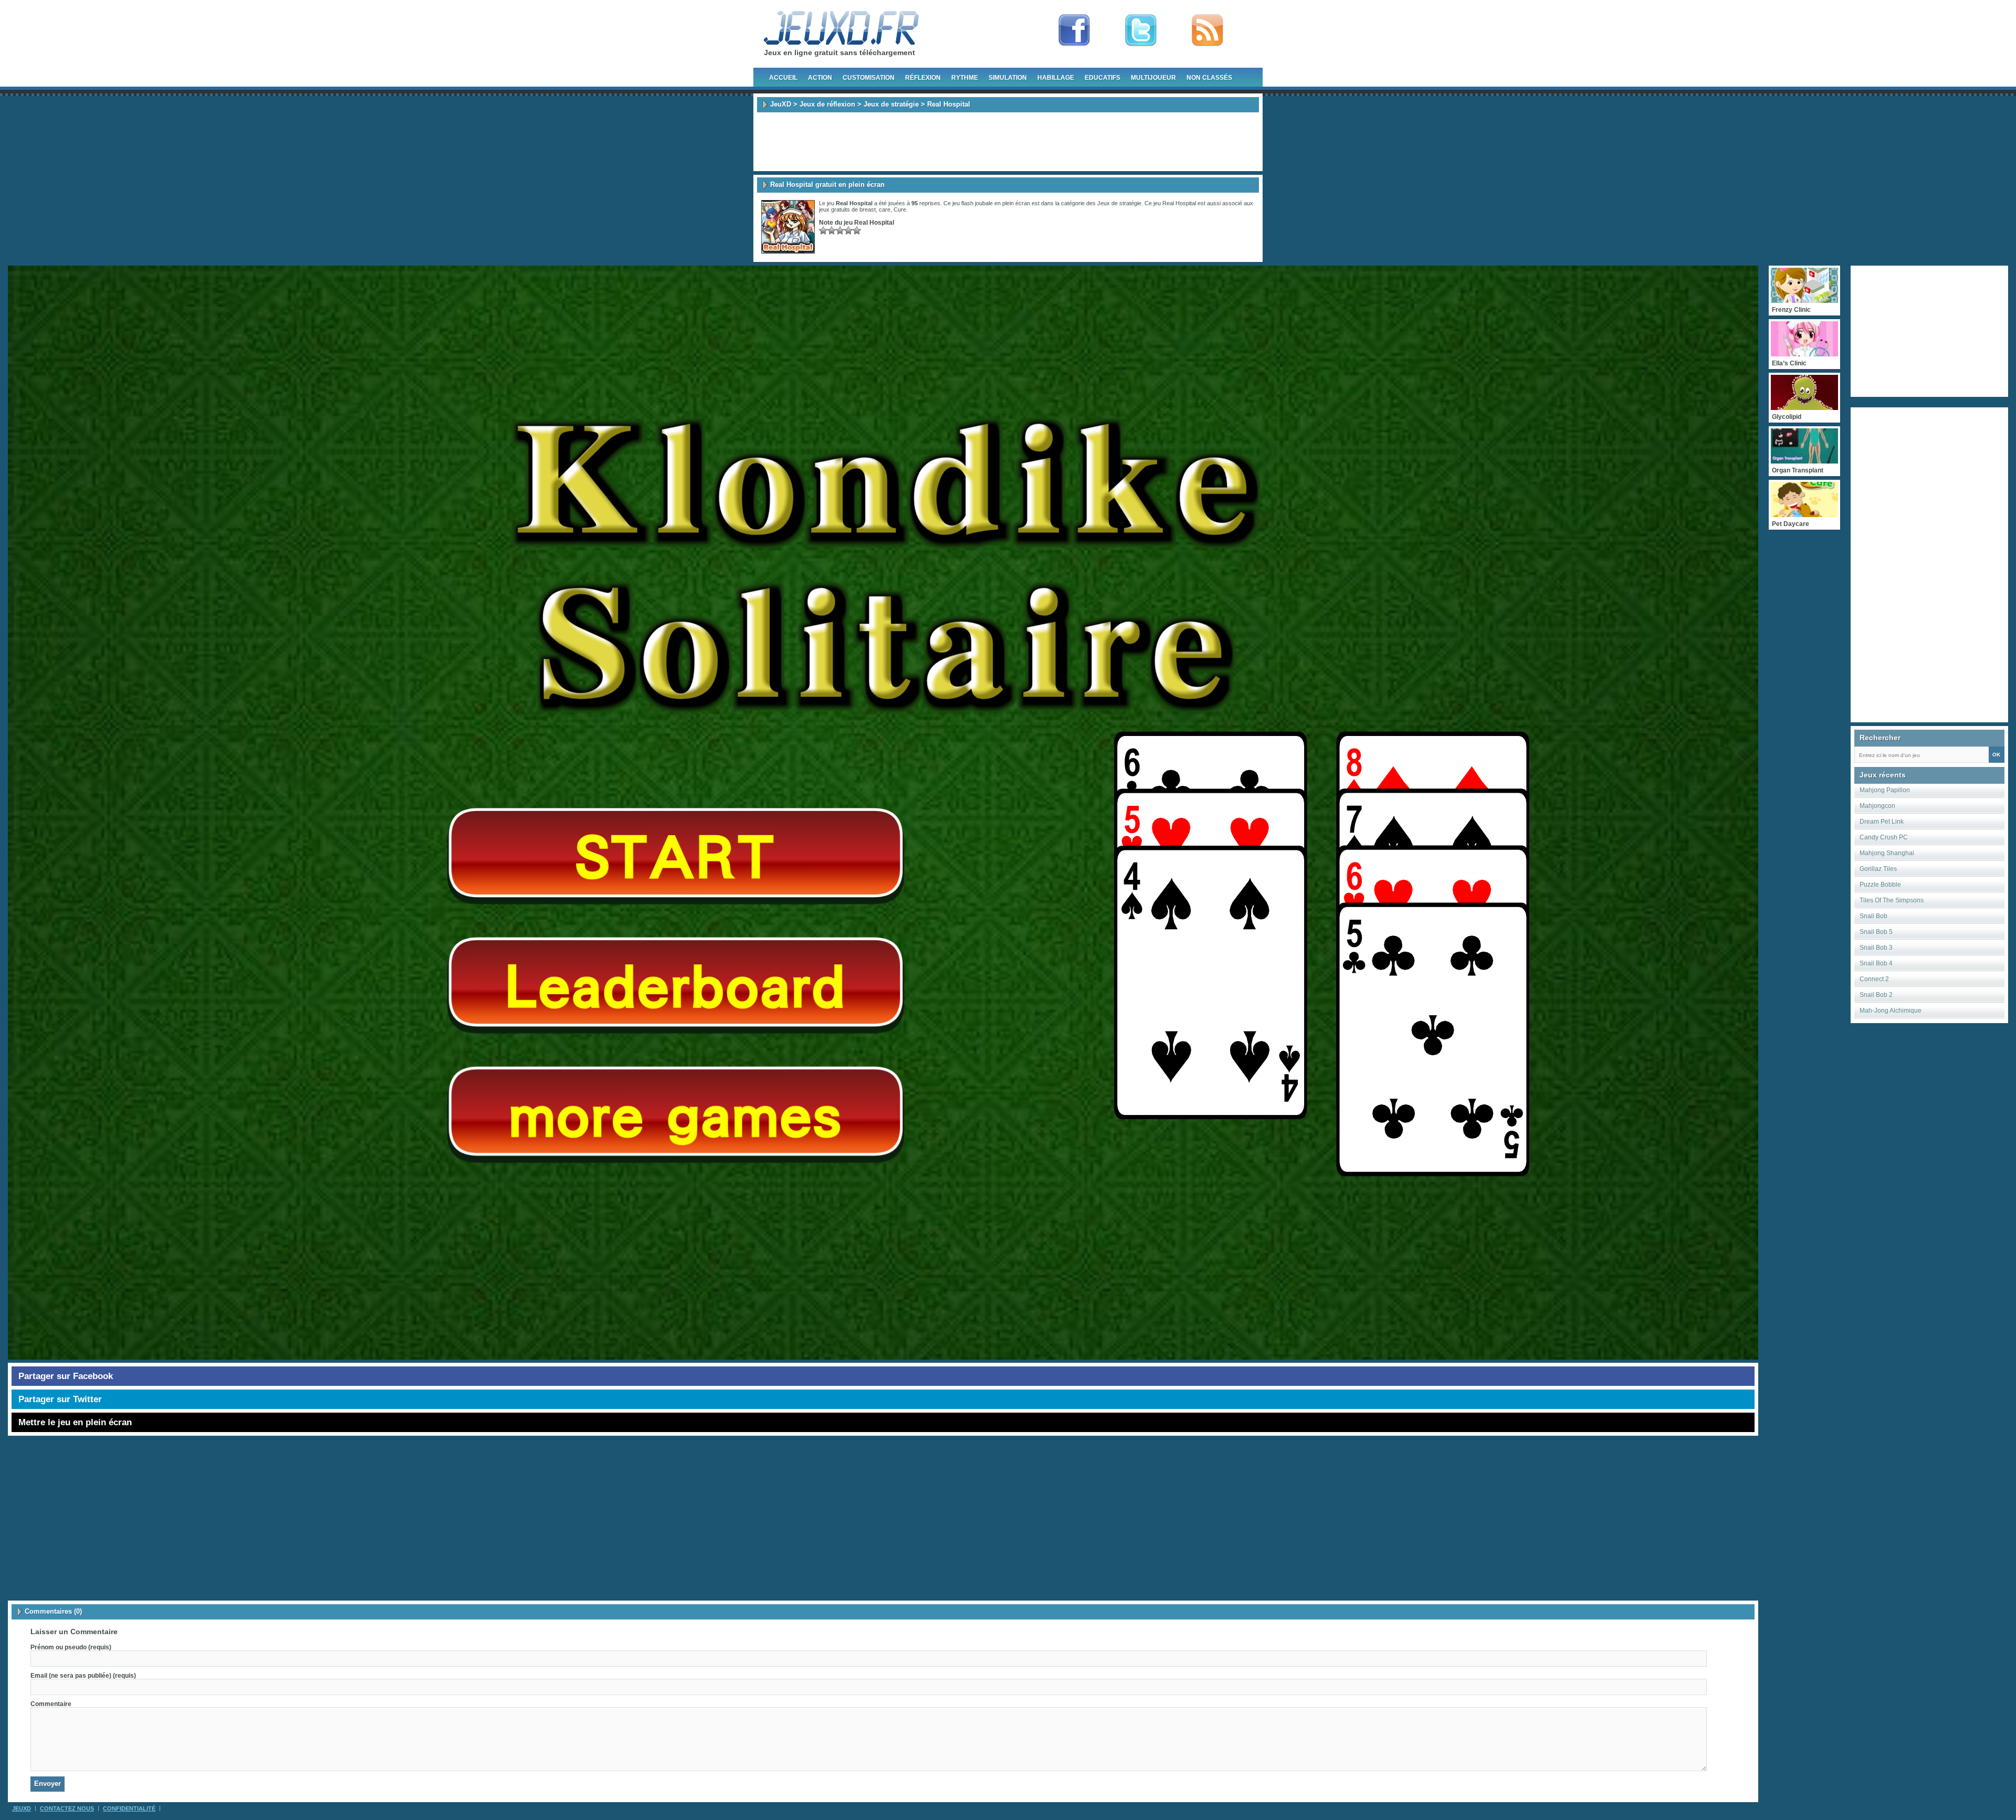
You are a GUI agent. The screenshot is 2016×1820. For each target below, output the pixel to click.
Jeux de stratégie (891, 104)
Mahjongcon (1877, 806)
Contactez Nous (67, 1808)
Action (820, 78)
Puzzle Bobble (1880, 885)
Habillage (1056, 78)
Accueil (783, 78)
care (885, 209)
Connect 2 (1874, 979)
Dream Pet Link (1882, 822)
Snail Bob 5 (1876, 932)
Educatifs (1102, 78)
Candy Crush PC (1884, 837)
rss (1207, 30)
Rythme (965, 78)
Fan (1074, 30)
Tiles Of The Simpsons (1892, 900)
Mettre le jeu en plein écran (75, 1422)
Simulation (1008, 78)
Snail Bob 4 (1876, 963)
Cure (900, 209)
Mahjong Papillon (1885, 790)
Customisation (869, 78)
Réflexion (923, 78)
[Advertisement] (1008, 142)
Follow (1141, 30)
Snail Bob (1873, 916)
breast (868, 209)
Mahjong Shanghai (1887, 853)
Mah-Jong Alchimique (1891, 1011)
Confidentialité (129, 1808)
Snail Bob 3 (1876, 948)
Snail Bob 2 (1876, 995)
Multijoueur (1153, 78)
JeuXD (781, 104)
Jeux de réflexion (827, 104)
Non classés (1209, 78)
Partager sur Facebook (66, 1376)
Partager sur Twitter (60, 1399)
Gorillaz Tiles (1878, 869)
